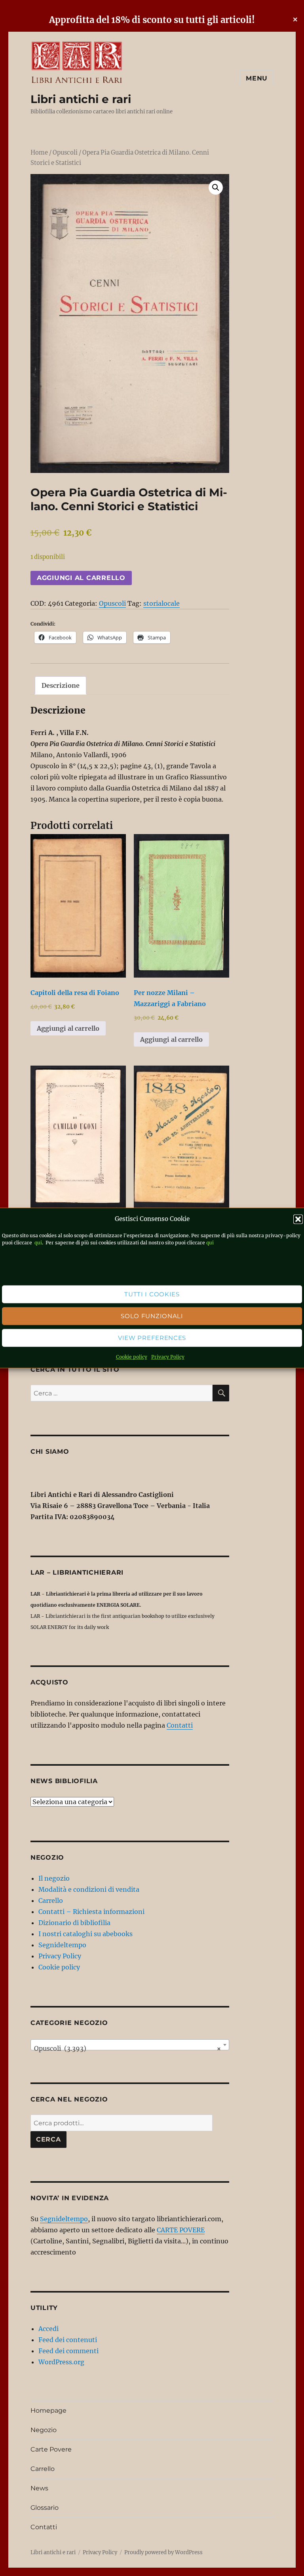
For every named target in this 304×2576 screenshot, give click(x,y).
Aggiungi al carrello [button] (68, 1028)
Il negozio (54, 1878)
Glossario (45, 2508)
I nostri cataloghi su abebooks (85, 1934)
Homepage (48, 2410)
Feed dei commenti (68, 2351)
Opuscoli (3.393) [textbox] (128, 2048)
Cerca (48, 2139)
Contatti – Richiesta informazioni (91, 1912)
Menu (257, 78)
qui (38, 1243)
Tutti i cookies (152, 1294)
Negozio (44, 2430)
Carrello (51, 1900)
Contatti (180, 1725)
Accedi (48, 2329)
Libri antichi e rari (81, 99)
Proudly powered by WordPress (163, 2552)
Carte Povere (51, 2449)
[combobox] (130, 2045)
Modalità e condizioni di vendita (89, 1889)
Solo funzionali (152, 1316)
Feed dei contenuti (68, 2340)
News (39, 2488)
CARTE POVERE (181, 2230)
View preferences (152, 1338)
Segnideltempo (62, 1945)
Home (39, 153)
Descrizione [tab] (61, 685)
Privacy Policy (168, 1357)
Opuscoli (65, 153)
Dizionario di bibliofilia (74, 1923)
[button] (298, 1219)
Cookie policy (132, 1357)
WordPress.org (61, 2362)
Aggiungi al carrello (81, 578)
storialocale (161, 603)
